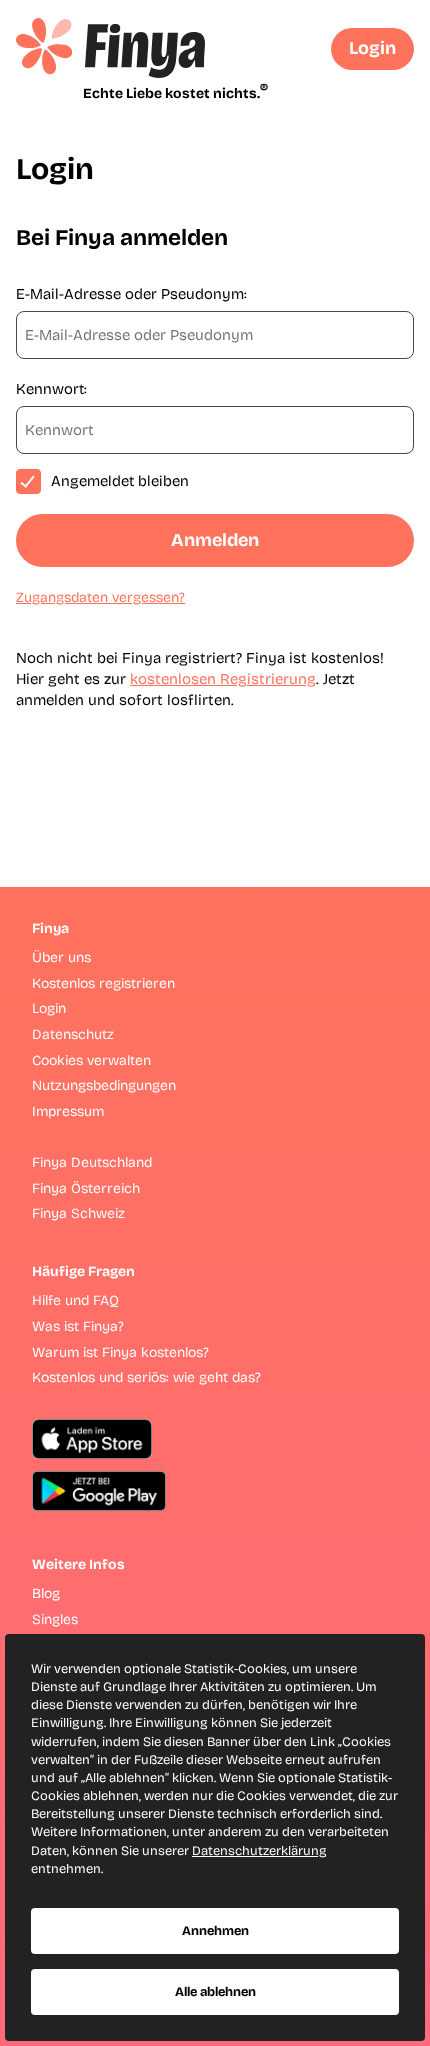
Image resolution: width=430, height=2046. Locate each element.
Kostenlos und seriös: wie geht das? (146, 1377)
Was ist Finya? (78, 1326)
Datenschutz (73, 1034)
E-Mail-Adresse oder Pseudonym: (131, 294)
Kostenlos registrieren (103, 983)
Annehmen (215, 1931)
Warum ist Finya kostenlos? (120, 1352)
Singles (55, 1619)
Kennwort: (51, 389)
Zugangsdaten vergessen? (100, 597)
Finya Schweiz (78, 1213)
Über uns (61, 957)
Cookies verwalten (91, 1060)
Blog (46, 1593)
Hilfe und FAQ (75, 1300)
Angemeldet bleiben (120, 481)
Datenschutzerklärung (259, 1851)
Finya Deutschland (92, 1162)
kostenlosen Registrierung (223, 679)
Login (372, 48)
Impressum (68, 1111)
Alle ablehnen (215, 1992)
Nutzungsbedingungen (104, 1085)
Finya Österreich (86, 1188)
